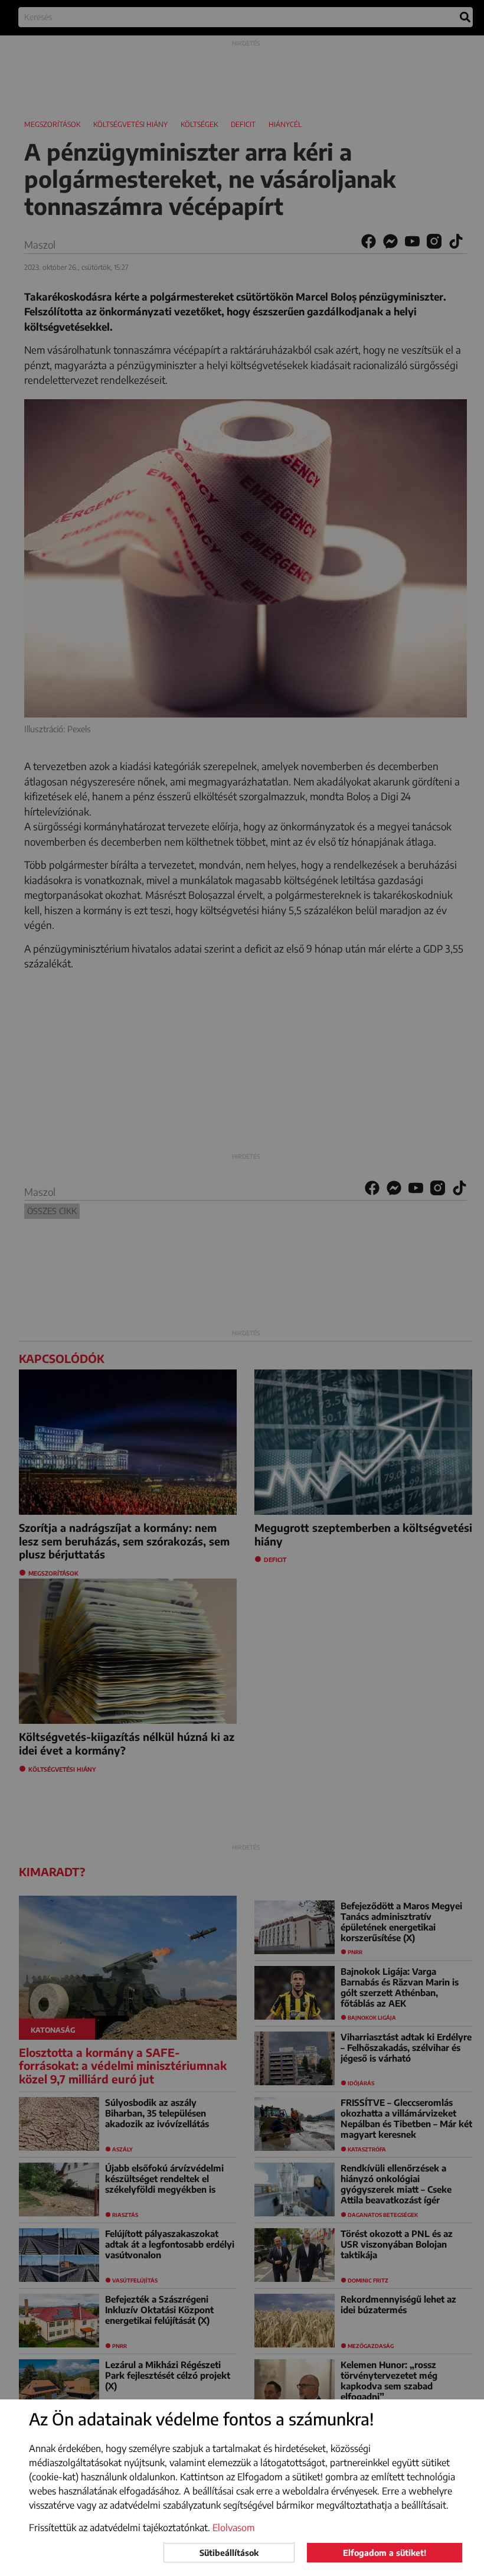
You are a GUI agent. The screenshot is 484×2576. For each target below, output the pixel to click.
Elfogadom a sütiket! (385, 2553)
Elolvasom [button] (234, 2528)
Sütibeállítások (229, 2553)
